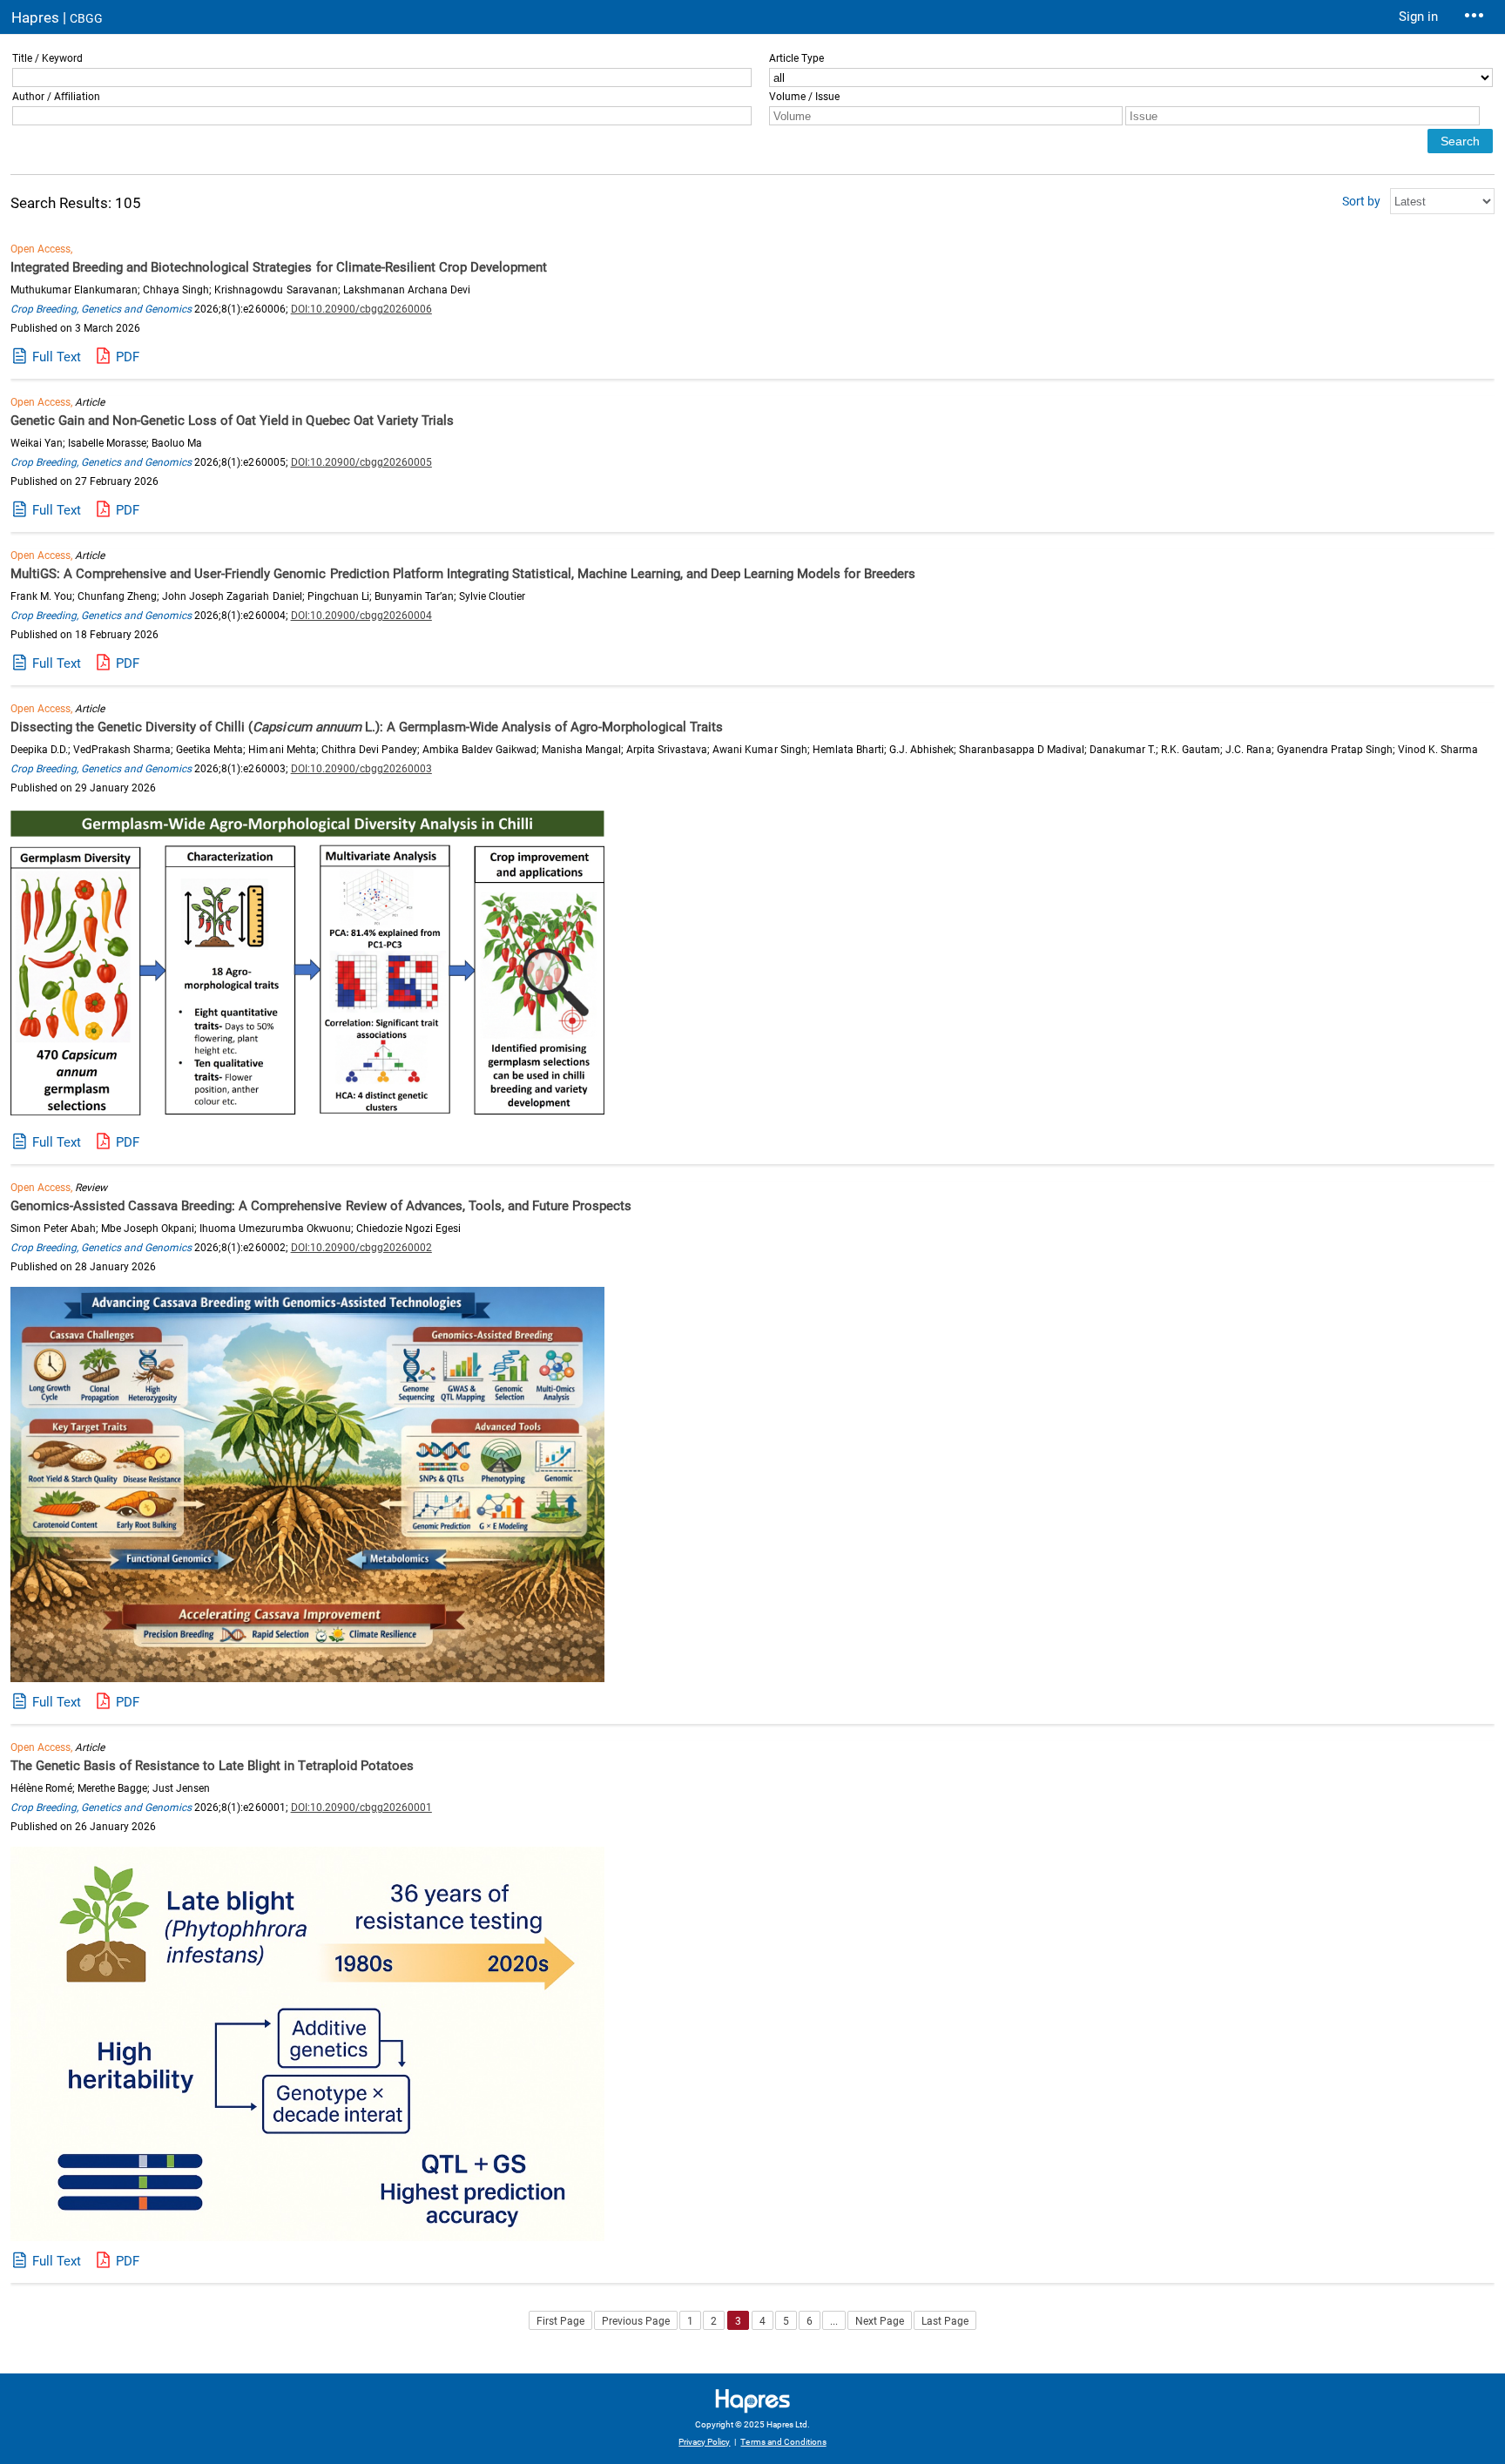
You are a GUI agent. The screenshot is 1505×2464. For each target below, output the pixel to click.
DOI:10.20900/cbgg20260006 (361, 309)
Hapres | (57, 17)
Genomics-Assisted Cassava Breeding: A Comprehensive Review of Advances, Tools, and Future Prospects (321, 1206)
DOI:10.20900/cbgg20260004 (361, 616)
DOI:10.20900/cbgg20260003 (361, 769)
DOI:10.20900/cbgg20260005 (361, 462)
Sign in (1418, 17)
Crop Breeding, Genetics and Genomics (101, 309)
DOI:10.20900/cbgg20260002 (361, 1248)
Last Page (945, 2321)
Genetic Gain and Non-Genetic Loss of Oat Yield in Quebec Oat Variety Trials (232, 421)
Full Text (57, 357)
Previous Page (636, 2321)
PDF (128, 357)
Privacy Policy (704, 2442)
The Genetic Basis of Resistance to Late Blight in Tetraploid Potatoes (212, 1766)
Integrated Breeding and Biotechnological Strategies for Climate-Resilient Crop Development (279, 267)
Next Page (880, 2321)
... (834, 2321)
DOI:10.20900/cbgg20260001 (361, 1808)
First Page (560, 2321)
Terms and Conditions (783, 2442)
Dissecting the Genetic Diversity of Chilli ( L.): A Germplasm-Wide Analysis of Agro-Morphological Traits (367, 727)
